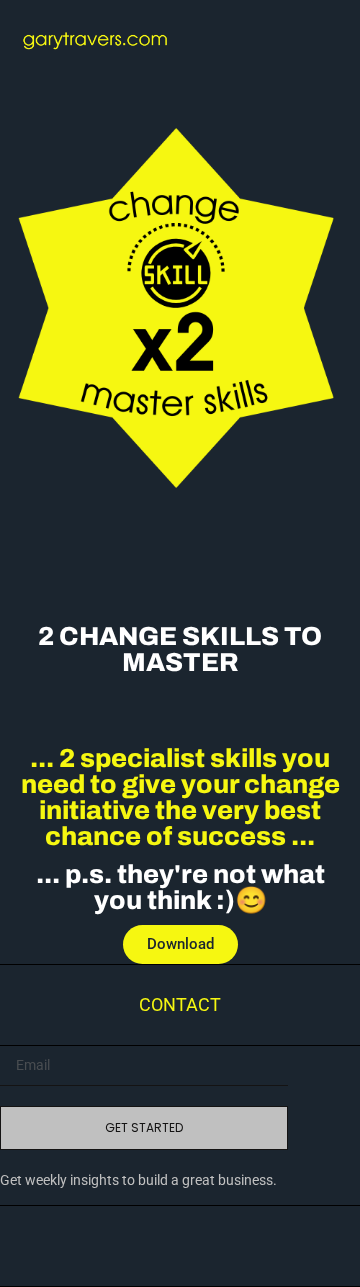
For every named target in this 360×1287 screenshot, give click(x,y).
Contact (180, 1004)
